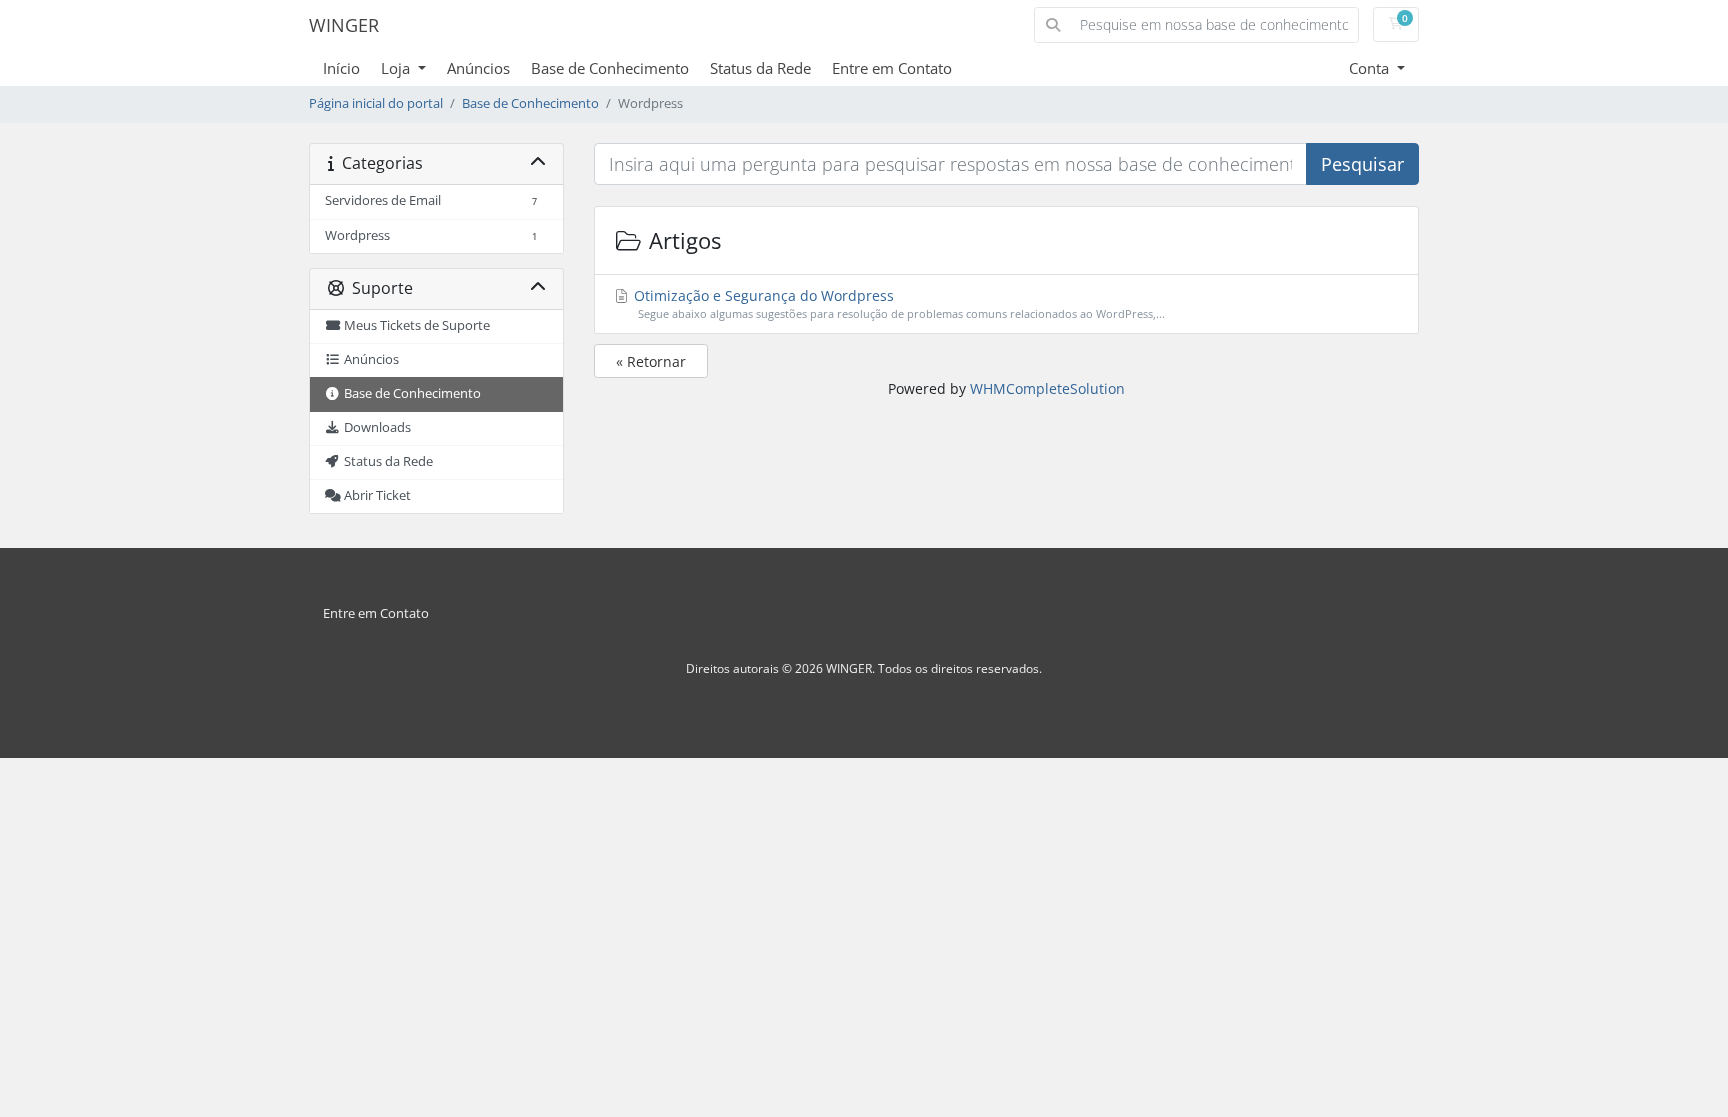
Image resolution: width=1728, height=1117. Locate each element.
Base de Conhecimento (610, 68)
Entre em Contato (892, 68)
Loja (397, 68)
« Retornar (651, 361)
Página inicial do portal (376, 103)
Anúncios (478, 68)
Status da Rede (760, 68)
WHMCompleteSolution (1047, 388)
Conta (1371, 68)
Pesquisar (1362, 164)
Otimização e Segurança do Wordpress (897, 303)
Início (341, 68)
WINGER (344, 25)
